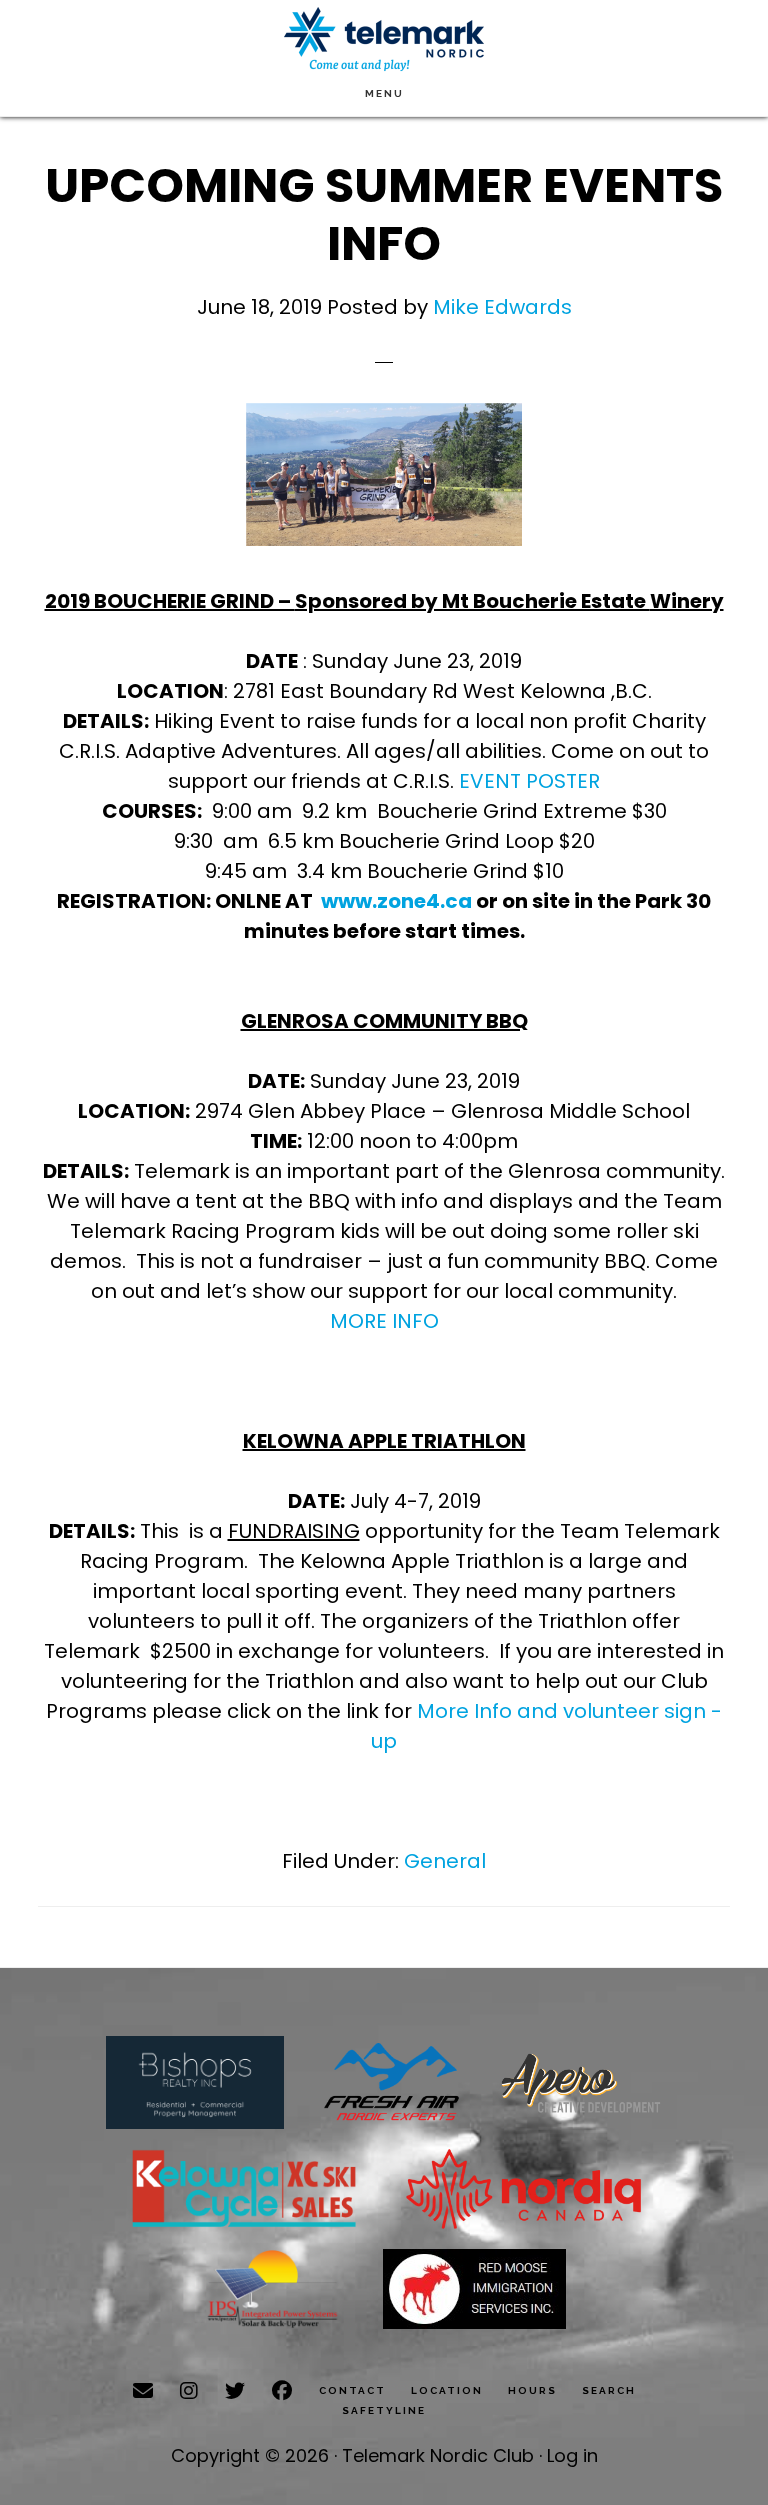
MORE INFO (384, 1321)
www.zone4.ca (396, 901)
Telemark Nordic (384, 39)
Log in (572, 2455)
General (445, 1861)
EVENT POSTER (529, 781)
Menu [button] (384, 93)
